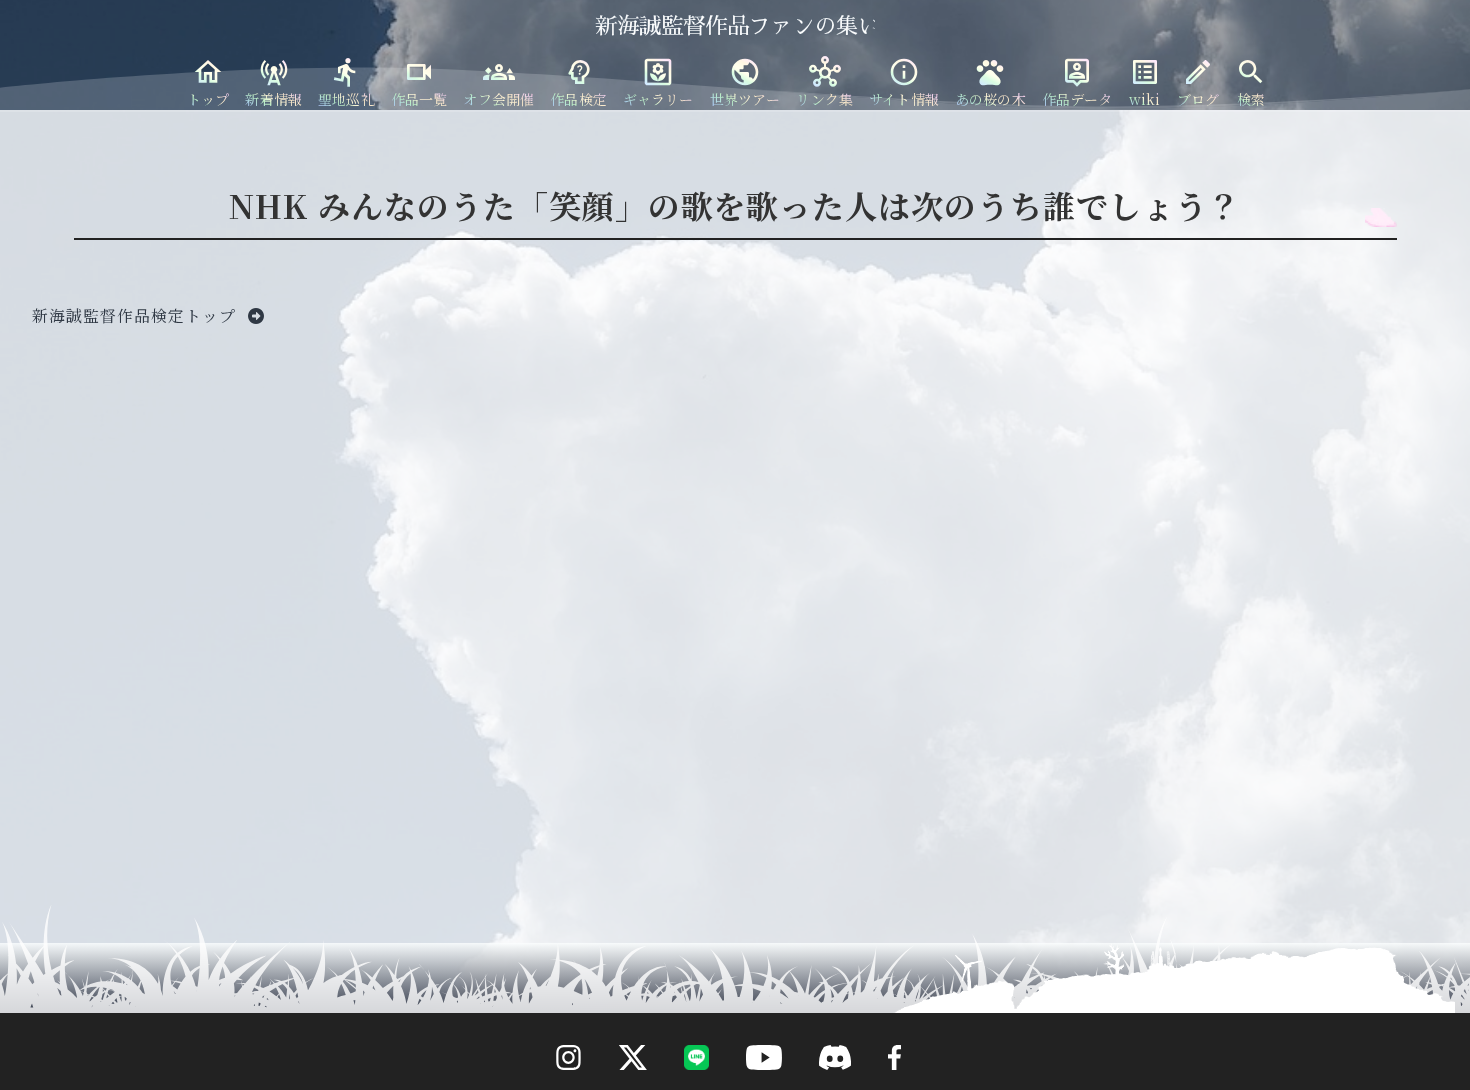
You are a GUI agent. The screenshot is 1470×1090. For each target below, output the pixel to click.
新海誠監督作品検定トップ (136, 315)
